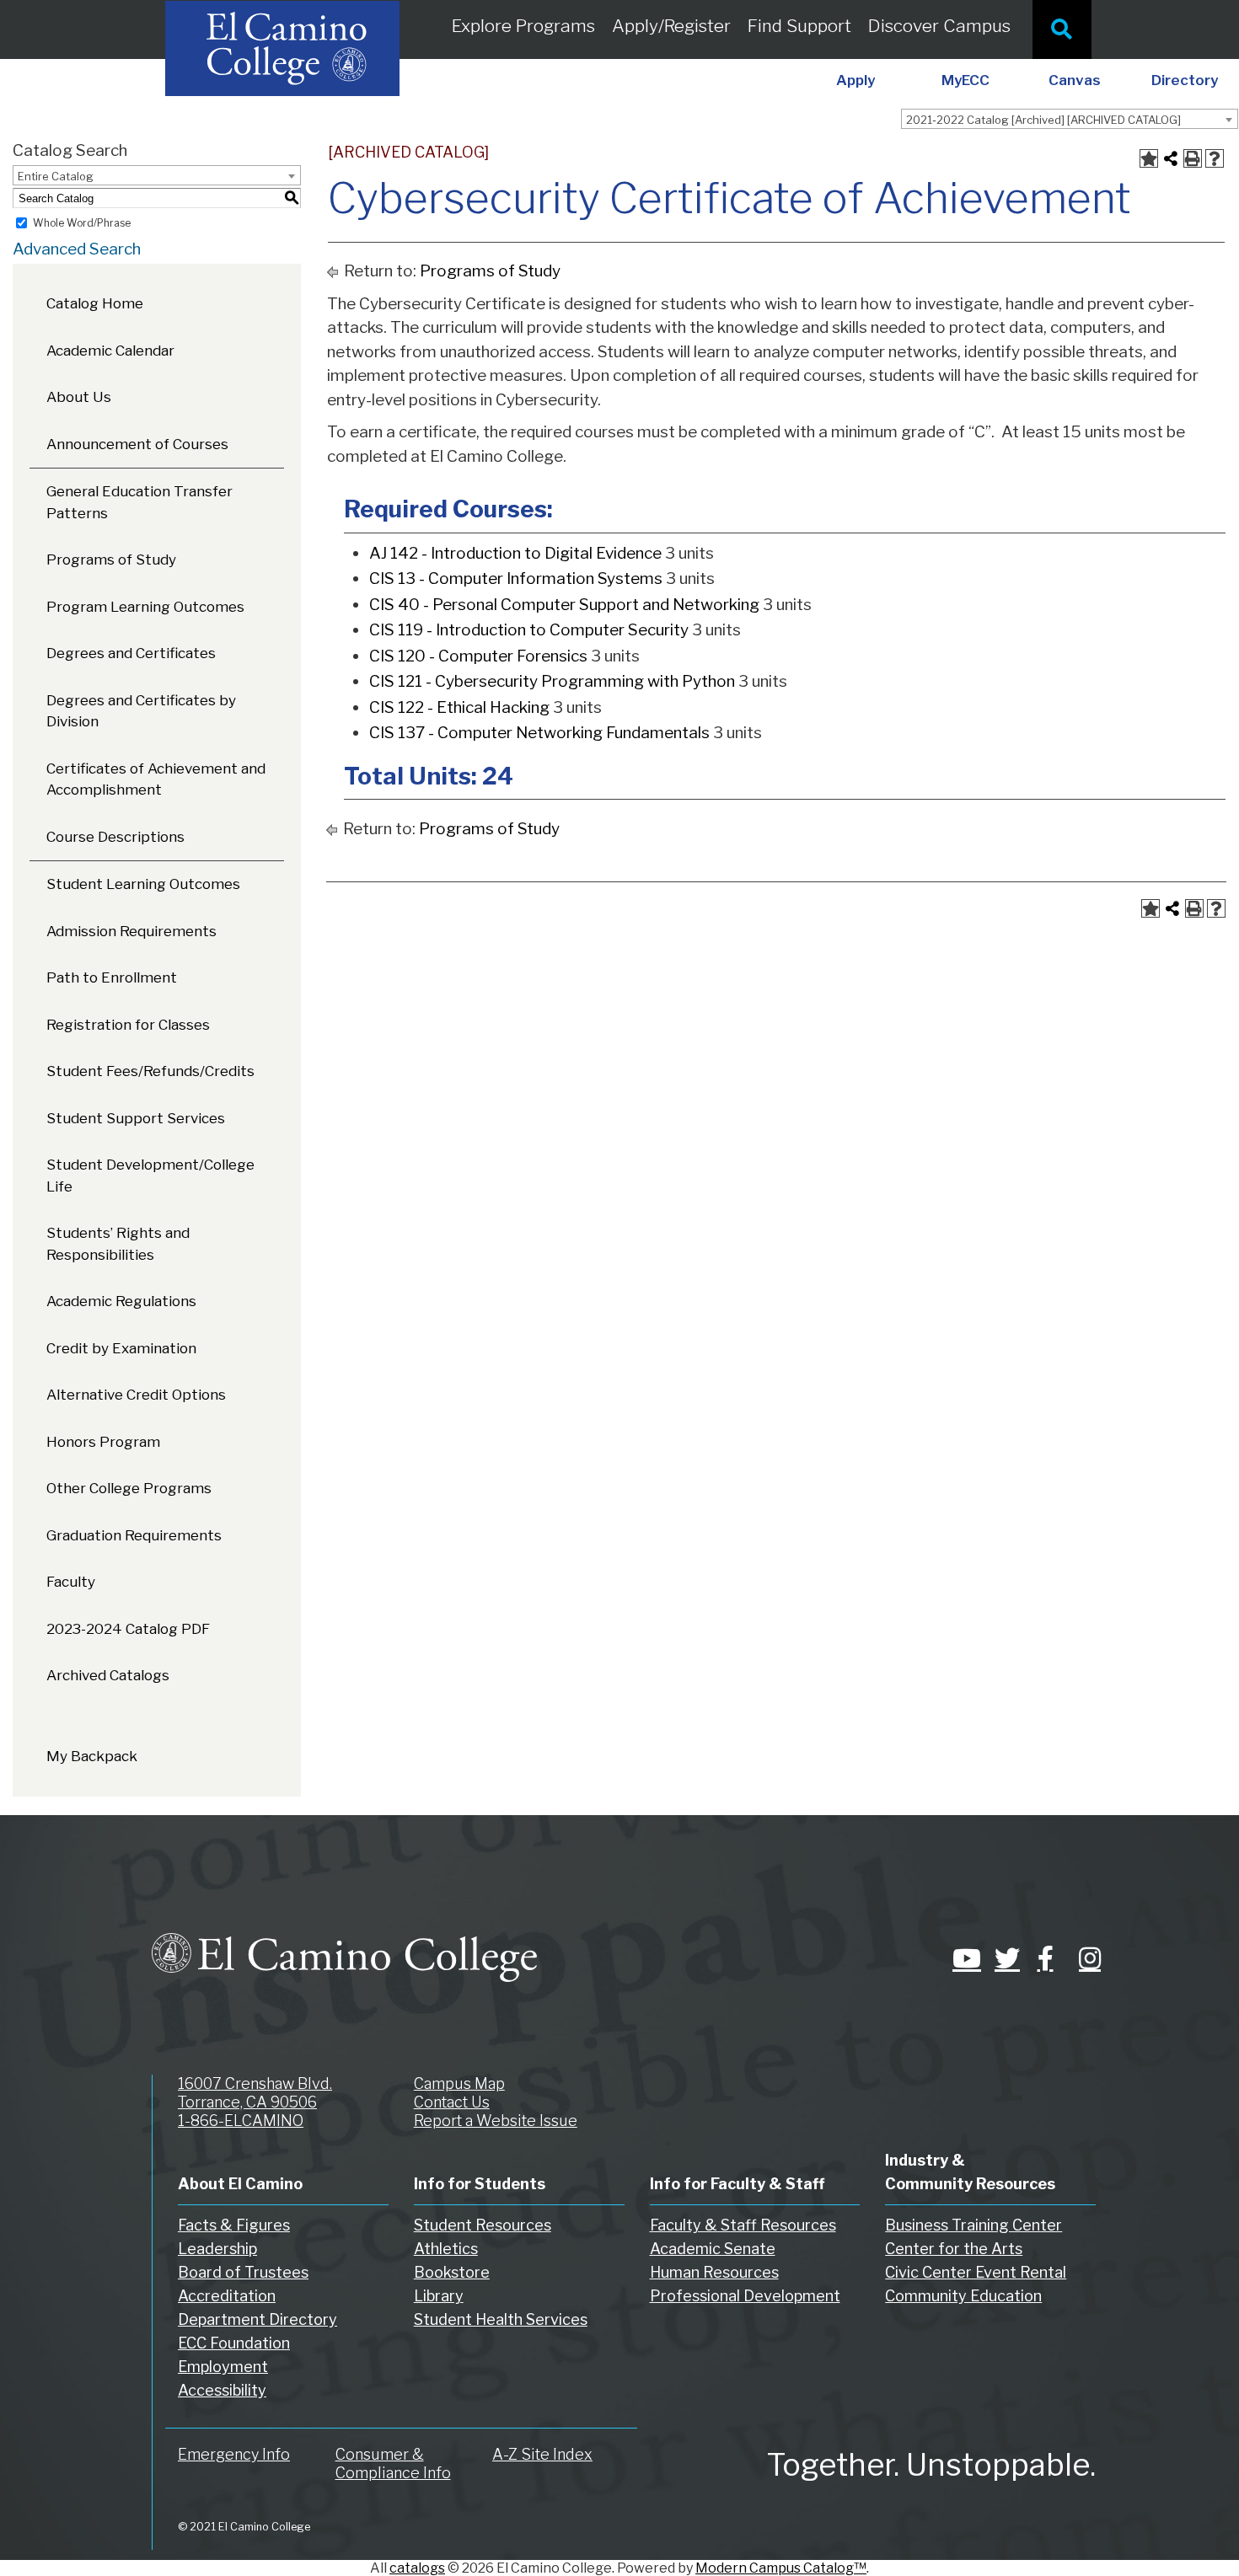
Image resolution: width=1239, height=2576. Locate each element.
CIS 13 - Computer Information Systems (516, 578)
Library (439, 2296)
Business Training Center (973, 2225)
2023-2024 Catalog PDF (128, 1629)
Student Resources (483, 2225)
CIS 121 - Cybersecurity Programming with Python (552, 681)
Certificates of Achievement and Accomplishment (156, 779)
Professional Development (745, 2296)
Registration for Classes (128, 1025)
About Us (79, 397)
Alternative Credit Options (136, 1395)
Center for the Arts (954, 2249)
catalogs (417, 2568)
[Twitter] (1003, 1958)
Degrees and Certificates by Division (141, 711)
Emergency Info (234, 2454)
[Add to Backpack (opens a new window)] (1149, 158)
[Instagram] (1087, 1958)
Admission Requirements (131, 931)
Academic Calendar (110, 351)
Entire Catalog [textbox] (56, 176)
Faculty (71, 1582)
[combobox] (1070, 119)
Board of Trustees (243, 2272)
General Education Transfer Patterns (139, 502)
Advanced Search (77, 249)
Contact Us (452, 2102)
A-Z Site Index (542, 2454)
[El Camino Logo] (344, 1941)
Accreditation (227, 2296)
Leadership (217, 2249)
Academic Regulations (121, 1301)
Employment (223, 2367)
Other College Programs (129, 1488)
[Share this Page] (1171, 158)
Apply (855, 80)
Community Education (963, 2296)
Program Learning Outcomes (145, 607)
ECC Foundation (234, 2343)
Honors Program (103, 1442)
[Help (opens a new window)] (1215, 158)
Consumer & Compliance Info (393, 2464)
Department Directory (257, 2319)
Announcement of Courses (137, 444)
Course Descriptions (115, 837)
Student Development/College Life (150, 1176)
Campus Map (459, 2083)
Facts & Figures (234, 2225)
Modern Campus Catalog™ (781, 2568)
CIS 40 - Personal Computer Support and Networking (564, 605)
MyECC (965, 80)
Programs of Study (111, 560)
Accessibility (222, 2390)
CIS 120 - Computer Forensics (478, 656)
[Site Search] (1062, 29)
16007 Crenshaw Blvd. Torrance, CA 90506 (255, 2093)
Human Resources (714, 2272)
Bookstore (452, 2272)
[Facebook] (1045, 1958)
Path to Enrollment (112, 977)
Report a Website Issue (496, 2121)
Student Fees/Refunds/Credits (150, 1071)
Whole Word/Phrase (82, 223)
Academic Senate (713, 2249)
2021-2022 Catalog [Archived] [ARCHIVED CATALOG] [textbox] (1043, 120)
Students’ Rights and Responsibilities (118, 1244)
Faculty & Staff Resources (743, 2225)
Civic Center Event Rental (976, 2272)
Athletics (446, 2249)
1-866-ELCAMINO (241, 2121)
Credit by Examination (121, 1348)
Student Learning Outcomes (143, 884)
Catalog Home (95, 303)
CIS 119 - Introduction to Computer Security (529, 630)
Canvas (1075, 80)
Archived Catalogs (108, 1675)
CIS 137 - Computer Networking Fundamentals (539, 733)
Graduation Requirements (134, 1535)
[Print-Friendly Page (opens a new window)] (1193, 158)
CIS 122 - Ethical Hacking (459, 707)
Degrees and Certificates (131, 653)
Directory (1185, 80)
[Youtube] (961, 1958)
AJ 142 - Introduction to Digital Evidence (515, 553)
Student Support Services (136, 1118)
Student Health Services (501, 2319)
